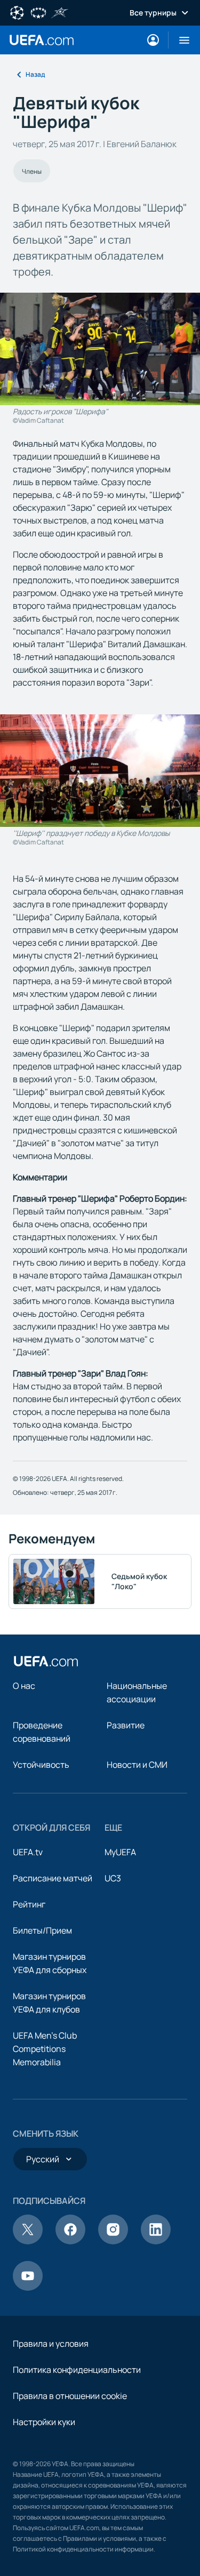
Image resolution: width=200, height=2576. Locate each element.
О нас (24, 1686)
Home (42, 40)
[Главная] (46, 1661)
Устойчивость (41, 1765)
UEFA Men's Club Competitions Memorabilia (45, 2049)
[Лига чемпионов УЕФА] (17, 12)
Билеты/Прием (42, 1930)
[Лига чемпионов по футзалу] (60, 12)
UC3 (113, 1878)
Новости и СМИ (137, 1765)
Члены (32, 171)
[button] (180, 40)
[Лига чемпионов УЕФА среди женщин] (38, 12)
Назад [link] (35, 74)
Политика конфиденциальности (77, 2370)
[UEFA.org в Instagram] (113, 2241)
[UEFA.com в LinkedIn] (156, 2241)
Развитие (126, 1725)
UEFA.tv (28, 1852)
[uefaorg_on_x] (28, 2241)
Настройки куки (44, 2422)
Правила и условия (51, 2344)
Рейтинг (29, 1904)
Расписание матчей (53, 1878)
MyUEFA (120, 1852)
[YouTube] (28, 2288)
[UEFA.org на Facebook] (70, 2241)
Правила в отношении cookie (70, 2396)
